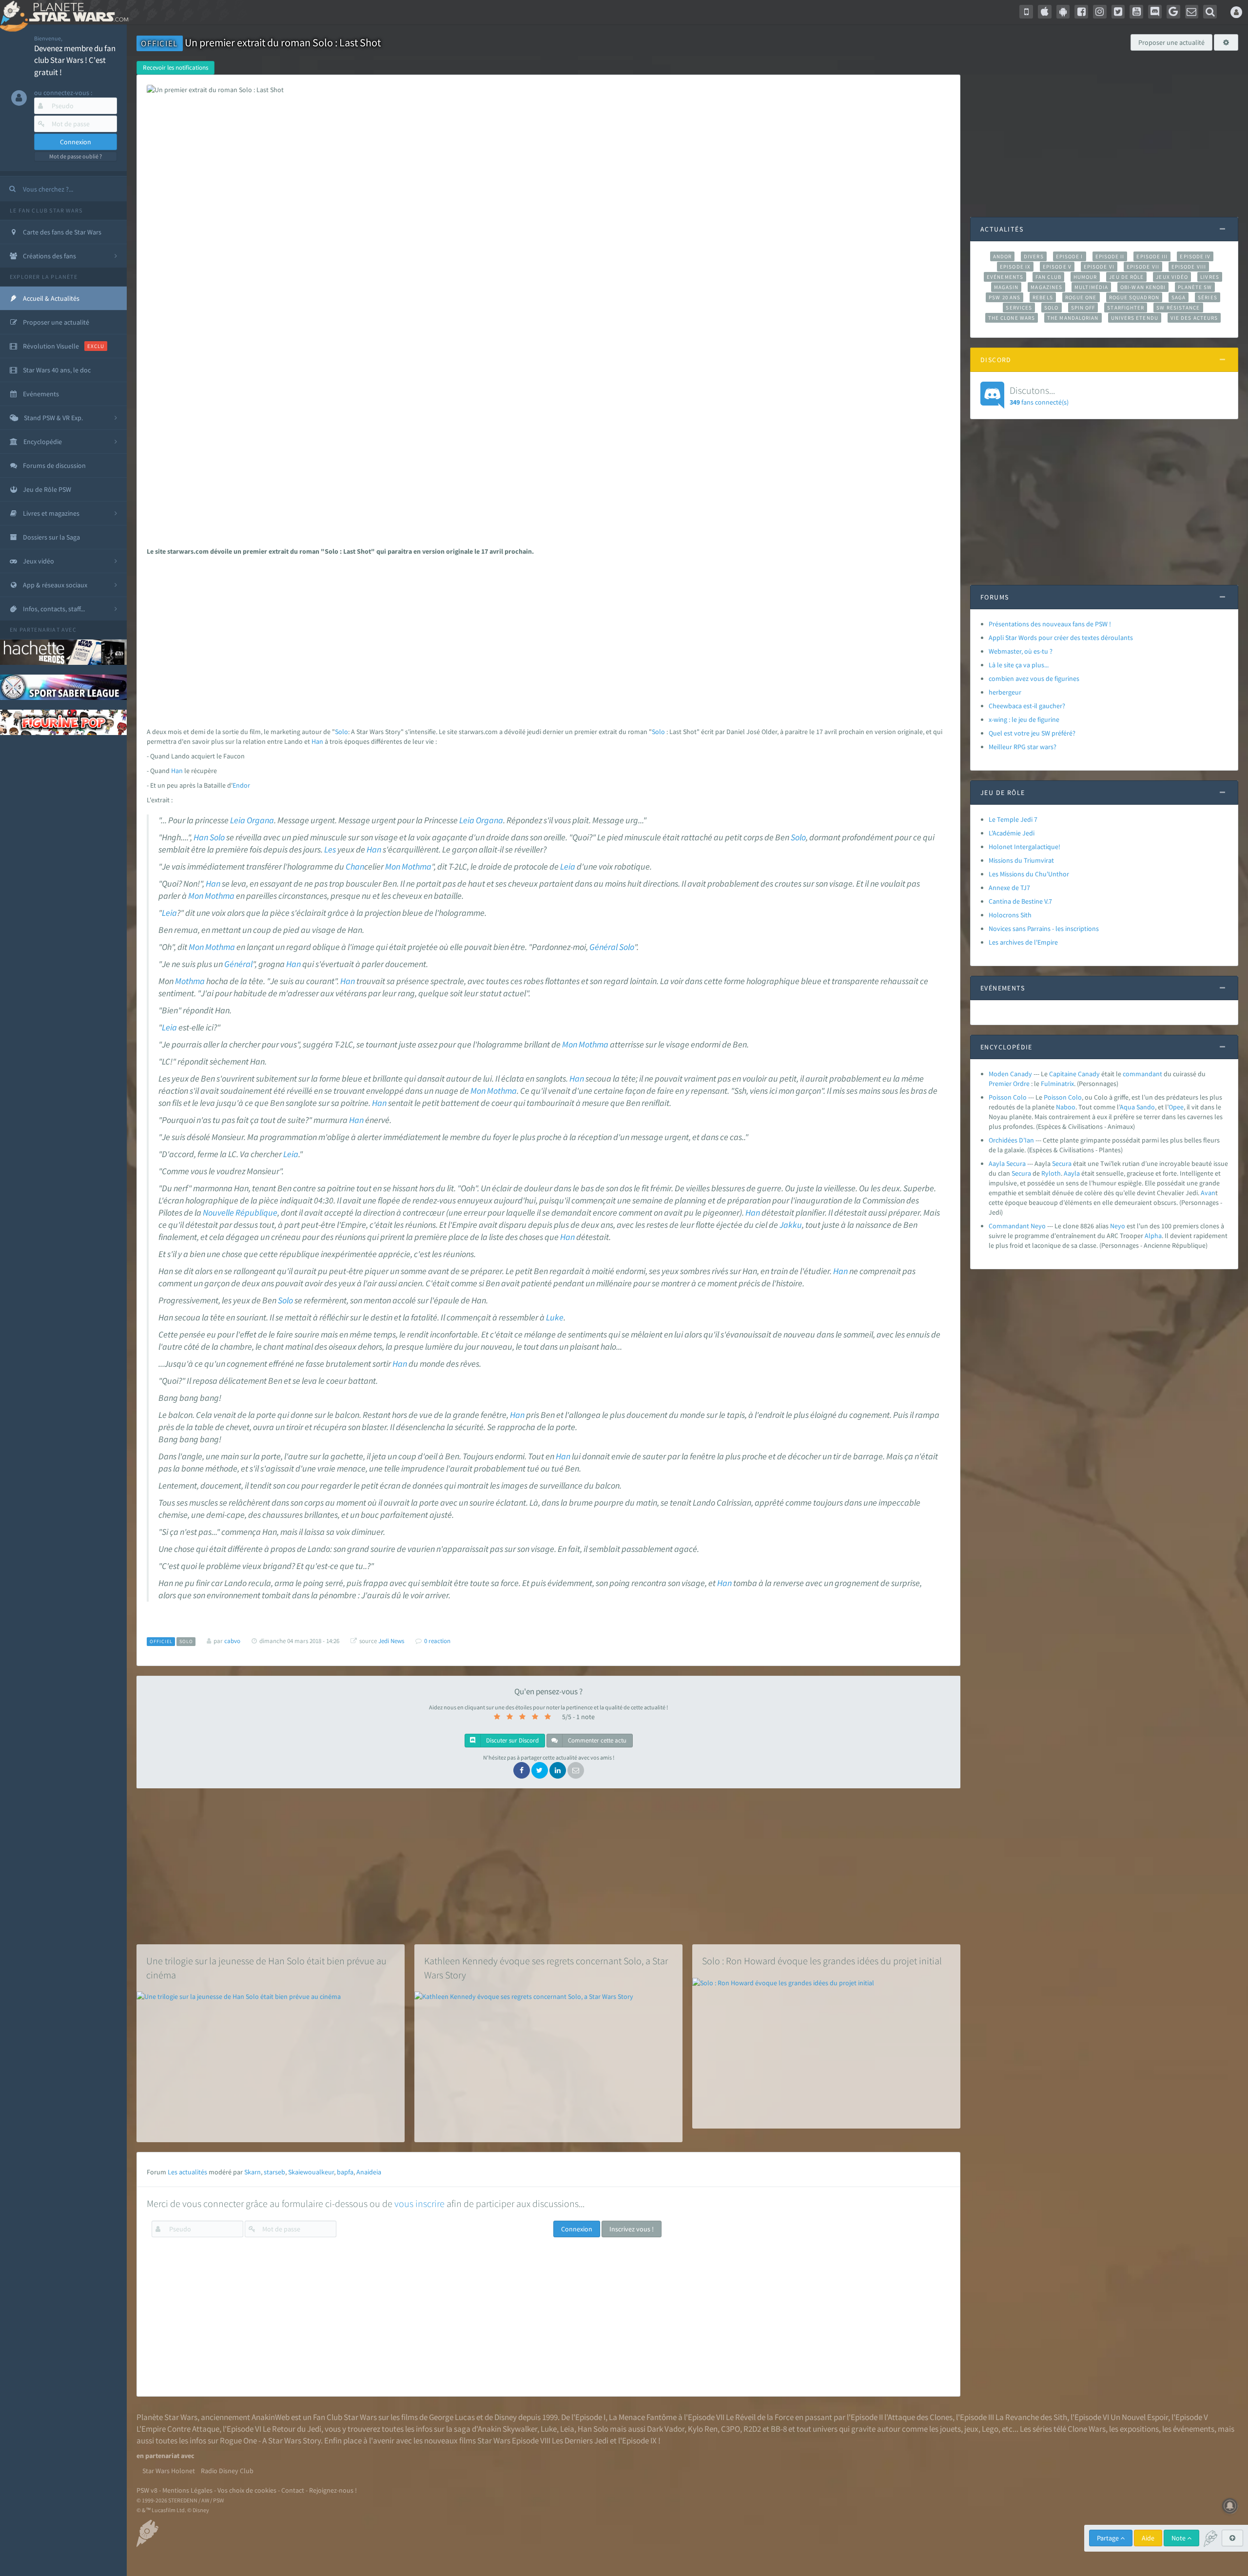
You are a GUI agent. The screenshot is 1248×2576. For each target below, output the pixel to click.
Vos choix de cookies (247, 2490)
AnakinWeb (271, 2417)
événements (1194, 2429)
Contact (293, 2490)
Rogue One (1081, 297)
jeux (971, 2429)
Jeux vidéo (1172, 277)
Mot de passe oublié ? (76, 156)
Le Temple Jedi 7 (1013, 819)
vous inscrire (419, 2203)
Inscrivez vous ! (632, 2229)
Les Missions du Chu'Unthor (1029, 874)
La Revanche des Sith (1031, 2417)
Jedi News (391, 1641)
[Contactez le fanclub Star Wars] (1192, 12)
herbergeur (1005, 692)
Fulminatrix (1057, 1084)
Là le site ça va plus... (1019, 665)
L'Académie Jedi (1012, 833)
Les (330, 850)
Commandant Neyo (1017, 1226)
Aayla (1072, 1173)
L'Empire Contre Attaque (178, 2429)
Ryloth (1051, 1173)
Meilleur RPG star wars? (1023, 747)
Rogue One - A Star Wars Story (270, 2440)
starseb (274, 2172)
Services (1019, 308)
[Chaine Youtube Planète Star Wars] (1136, 12)
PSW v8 (147, 2490)
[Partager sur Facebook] (522, 1770)
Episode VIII (1189, 267)
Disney (506, 2417)
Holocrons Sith (1010, 915)
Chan (355, 867)
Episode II (1110, 256)
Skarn (253, 2172)
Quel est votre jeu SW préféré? (1032, 733)
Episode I (1070, 256)
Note (1179, 2538)
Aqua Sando (1137, 1107)
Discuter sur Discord (512, 1740)
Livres (1210, 277)
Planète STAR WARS (77, 12)
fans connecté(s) (1039, 395)
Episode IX (1015, 267)
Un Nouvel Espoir (1139, 2417)
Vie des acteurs (1194, 318)
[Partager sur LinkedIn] (558, 1770)
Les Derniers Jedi (580, 2440)
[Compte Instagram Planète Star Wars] (1100, 12)
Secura (1062, 1163)
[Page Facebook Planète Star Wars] (1081, 12)
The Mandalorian (1073, 318)
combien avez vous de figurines (1034, 678)
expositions (1139, 2429)
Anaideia (369, 2172)
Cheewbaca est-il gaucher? (1027, 706)
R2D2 (752, 2429)
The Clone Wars (1012, 318)
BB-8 (779, 2429)
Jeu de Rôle (1126, 277)
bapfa (345, 2172)
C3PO (731, 2429)
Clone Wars (1087, 2429)
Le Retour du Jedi (292, 2429)
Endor (241, 785)
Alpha (1153, 1236)
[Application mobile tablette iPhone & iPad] (1045, 12)
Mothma (417, 867)
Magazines (1046, 287)
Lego (990, 2429)
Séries (1208, 297)
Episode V (1057, 267)
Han (317, 741)
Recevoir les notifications (175, 68)
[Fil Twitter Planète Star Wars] (1118, 12)
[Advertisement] (545, 639)
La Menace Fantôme (643, 2417)
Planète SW (1195, 287)
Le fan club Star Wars (46, 210)
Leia (238, 820)
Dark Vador (666, 2429)
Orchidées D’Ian (1011, 1140)
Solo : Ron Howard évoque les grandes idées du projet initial (822, 1961)
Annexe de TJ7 (1009, 888)
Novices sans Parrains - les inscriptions (1044, 929)
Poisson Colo (1008, 1097)
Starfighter (1126, 308)
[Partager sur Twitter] (540, 1770)
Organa (260, 820)
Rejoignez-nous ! (333, 2490)
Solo (341, 732)
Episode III (1152, 256)
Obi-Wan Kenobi (1143, 287)
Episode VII (1143, 267)
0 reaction (437, 1641)
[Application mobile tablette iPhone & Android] (1026, 12)
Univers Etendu (1135, 318)
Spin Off (1083, 308)
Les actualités (187, 2172)
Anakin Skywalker (507, 2429)
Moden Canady (1010, 1074)
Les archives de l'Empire (1023, 942)
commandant (1142, 1074)
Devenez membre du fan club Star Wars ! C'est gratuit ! (75, 60)
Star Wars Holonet (169, 2471)
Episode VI (1099, 267)
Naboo (1066, 1107)
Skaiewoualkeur (311, 2172)
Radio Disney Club (227, 2471)
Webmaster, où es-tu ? (1021, 651)
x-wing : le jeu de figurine (1024, 719)
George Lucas (452, 2417)
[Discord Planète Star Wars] (1155, 12)
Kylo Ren (703, 2429)
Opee (1176, 1107)
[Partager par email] (576, 1770)
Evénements (1005, 277)
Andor (1002, 256)
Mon (393, 867)
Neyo (1118, 1226)
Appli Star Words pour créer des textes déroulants (1061, 638)
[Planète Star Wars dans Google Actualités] (1173, 12)
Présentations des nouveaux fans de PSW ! (1050, 624)
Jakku (791, 1225)
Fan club (1048, 277)
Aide (1148, 2538)
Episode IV (1195, 256)
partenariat (40, 629)
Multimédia (1091, 287)
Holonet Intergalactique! (1024, 847)
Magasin (1006, 287)
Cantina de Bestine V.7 (1020, 901)
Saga (1179, 297)
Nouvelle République (240, 1213)
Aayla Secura (1007, 1163)
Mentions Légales (187, 2490)
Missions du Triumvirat (1021, 860)
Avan (1208, 1193)
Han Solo (593, 2429)
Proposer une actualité (1171, 42)
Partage (1109, 2538)
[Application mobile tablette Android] (1063, 12)
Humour (1085, 277)
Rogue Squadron (1134, 297)
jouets (950, 2429)
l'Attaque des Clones (918, 2417)
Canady (1089, 1074)
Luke (555, 1317)
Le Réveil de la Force (760, 2417)
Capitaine (1063, 1074)
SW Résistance (1178, 308)
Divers (1034, 256)
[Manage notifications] (1230, 2506)
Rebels (1043, 297)
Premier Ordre (1009, 1084)
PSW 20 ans (1004, 297)
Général (604, 947)
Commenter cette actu (596, 1740)
